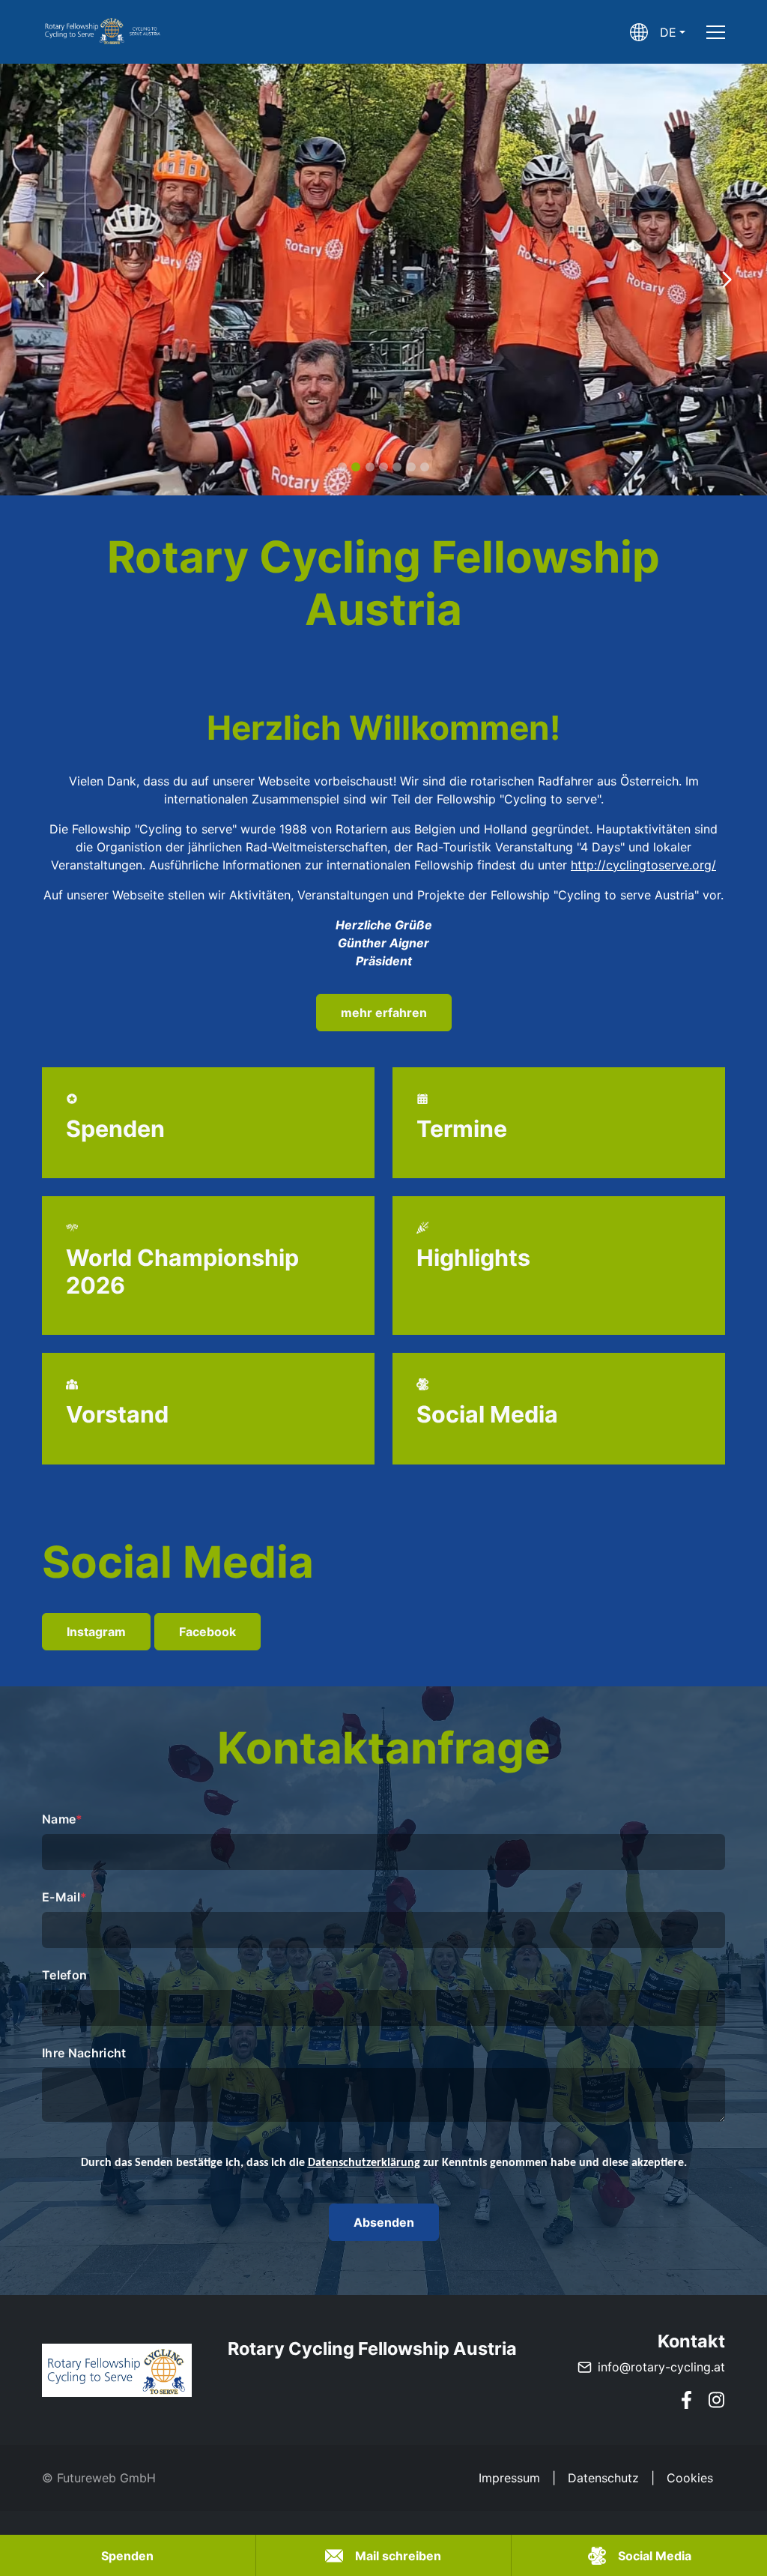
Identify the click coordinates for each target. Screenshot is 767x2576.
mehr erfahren (384, 1013)
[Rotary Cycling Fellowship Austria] (117, 2370)
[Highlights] (559, 1266)
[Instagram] (716, 2400)
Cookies (690, 2478)
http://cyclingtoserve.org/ (643, 865)
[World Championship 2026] (208, 1266)
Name (63, 1819)
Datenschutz (603, 2478)
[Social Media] (559, 1409)
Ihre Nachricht (84, 2053)
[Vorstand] (208, 1409)
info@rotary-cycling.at (661, 2367)
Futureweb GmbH (106, 2478)
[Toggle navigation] (716, 32)
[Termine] (559, 1123)
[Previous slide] (40, 280)
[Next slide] (727, 280)
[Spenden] (208, 1123)
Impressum (509, 2478)
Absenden (384, 2222)
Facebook (207, 1632)
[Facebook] (686, 2400)
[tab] (342, 467)
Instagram (96, 1632)
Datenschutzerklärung (364, 2163)
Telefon (64, 1975)
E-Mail (64, 1897)
